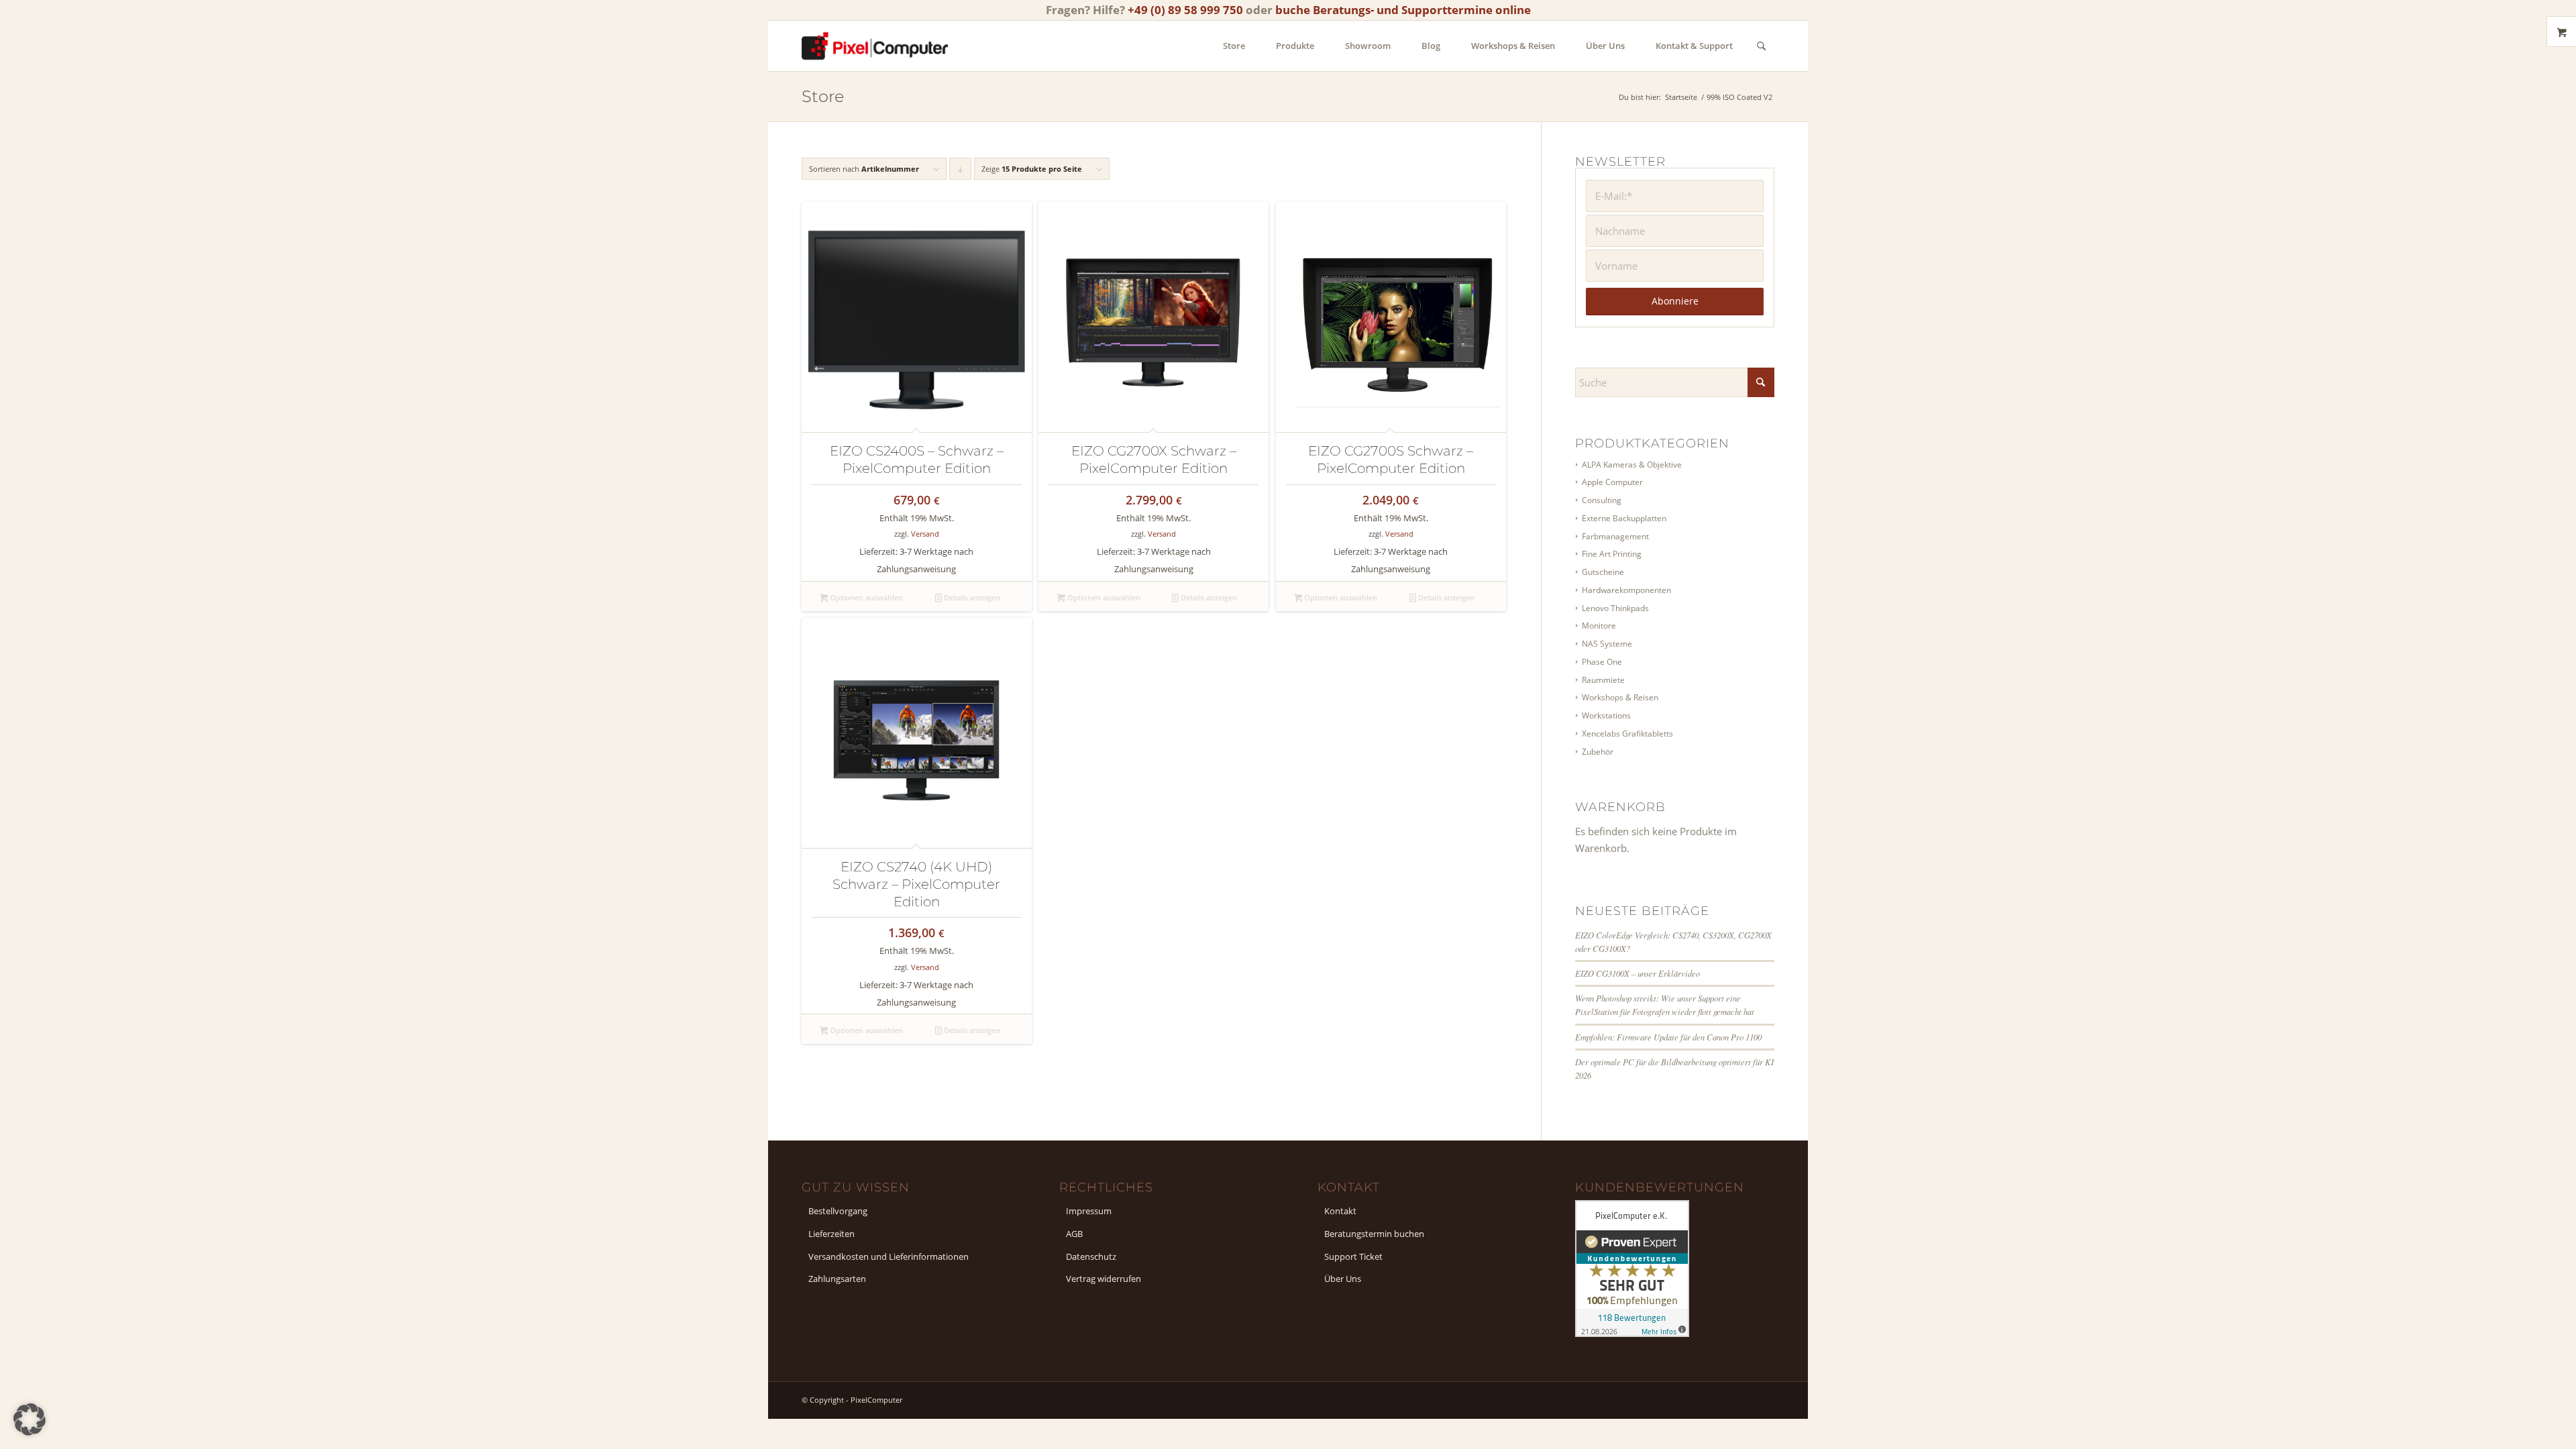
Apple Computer (1612, 482)
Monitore (1599, 626)
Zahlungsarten (837, 1279)
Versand (925, 534)
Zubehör (1598, 752)
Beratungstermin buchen (1374, 1234)
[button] (30, 1419)
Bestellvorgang (838, 1211)
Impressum (1089, 1211)
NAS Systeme (1607, 644)
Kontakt (1340, 1211)
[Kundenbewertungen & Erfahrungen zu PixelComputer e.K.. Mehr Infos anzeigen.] (1632, 1333)
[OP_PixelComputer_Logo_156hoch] (875, 46)
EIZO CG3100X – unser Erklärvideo (1638, 973)
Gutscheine (1603, 572)
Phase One (1602, 662)
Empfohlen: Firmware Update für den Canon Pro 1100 (1668, 1037)
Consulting (1602, 500)
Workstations (1606, 715)
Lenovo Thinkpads (1615, 608)
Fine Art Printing (1612, 554)
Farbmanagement (1615, 536)
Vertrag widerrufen (1104, 1279)
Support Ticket (1353, 1256)
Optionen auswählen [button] (865, 597)
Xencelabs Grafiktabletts (1627, 734)
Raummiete (1603, 680)
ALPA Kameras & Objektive (1632, 465)
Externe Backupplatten (1624, 518)
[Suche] (1761, 46)
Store (823, 96)
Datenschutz (1091, 1256)
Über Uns (1343, 1279)
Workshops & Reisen (1620, 697)
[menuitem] (1234, 46)
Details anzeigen (971, 597)
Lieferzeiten (831, 1234)
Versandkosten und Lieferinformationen (889, 1256)
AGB (1074, 1234)
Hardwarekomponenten (1626, 590)
